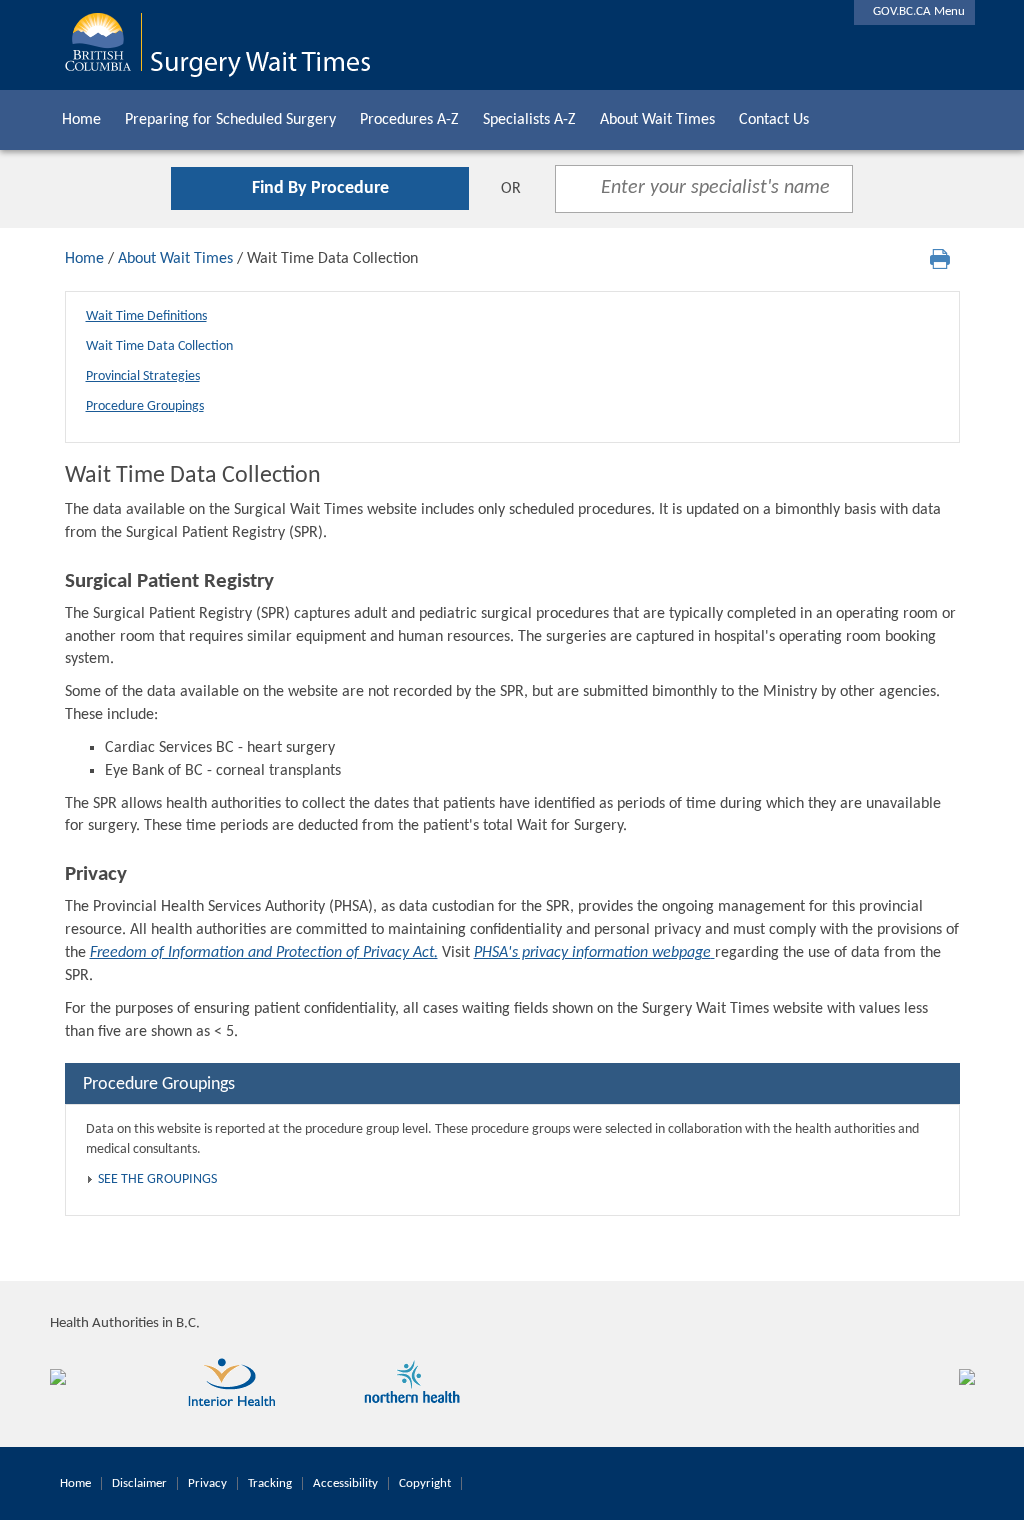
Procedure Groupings (145, 406)
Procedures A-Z (409, 120)
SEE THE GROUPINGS (157, 1179)
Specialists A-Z (529, 120)
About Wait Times (657, 120)
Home (81, 120)
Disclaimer (139, 1483)
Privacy (207, 1483)
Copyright (425, 1483)
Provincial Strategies (143, 376)
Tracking (270, 1483)
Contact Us (774, 120)
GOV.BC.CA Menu (914, 11)
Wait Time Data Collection (159, 346)
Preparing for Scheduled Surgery (230, 120)
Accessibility (345, 1483)
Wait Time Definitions (146, 316)
